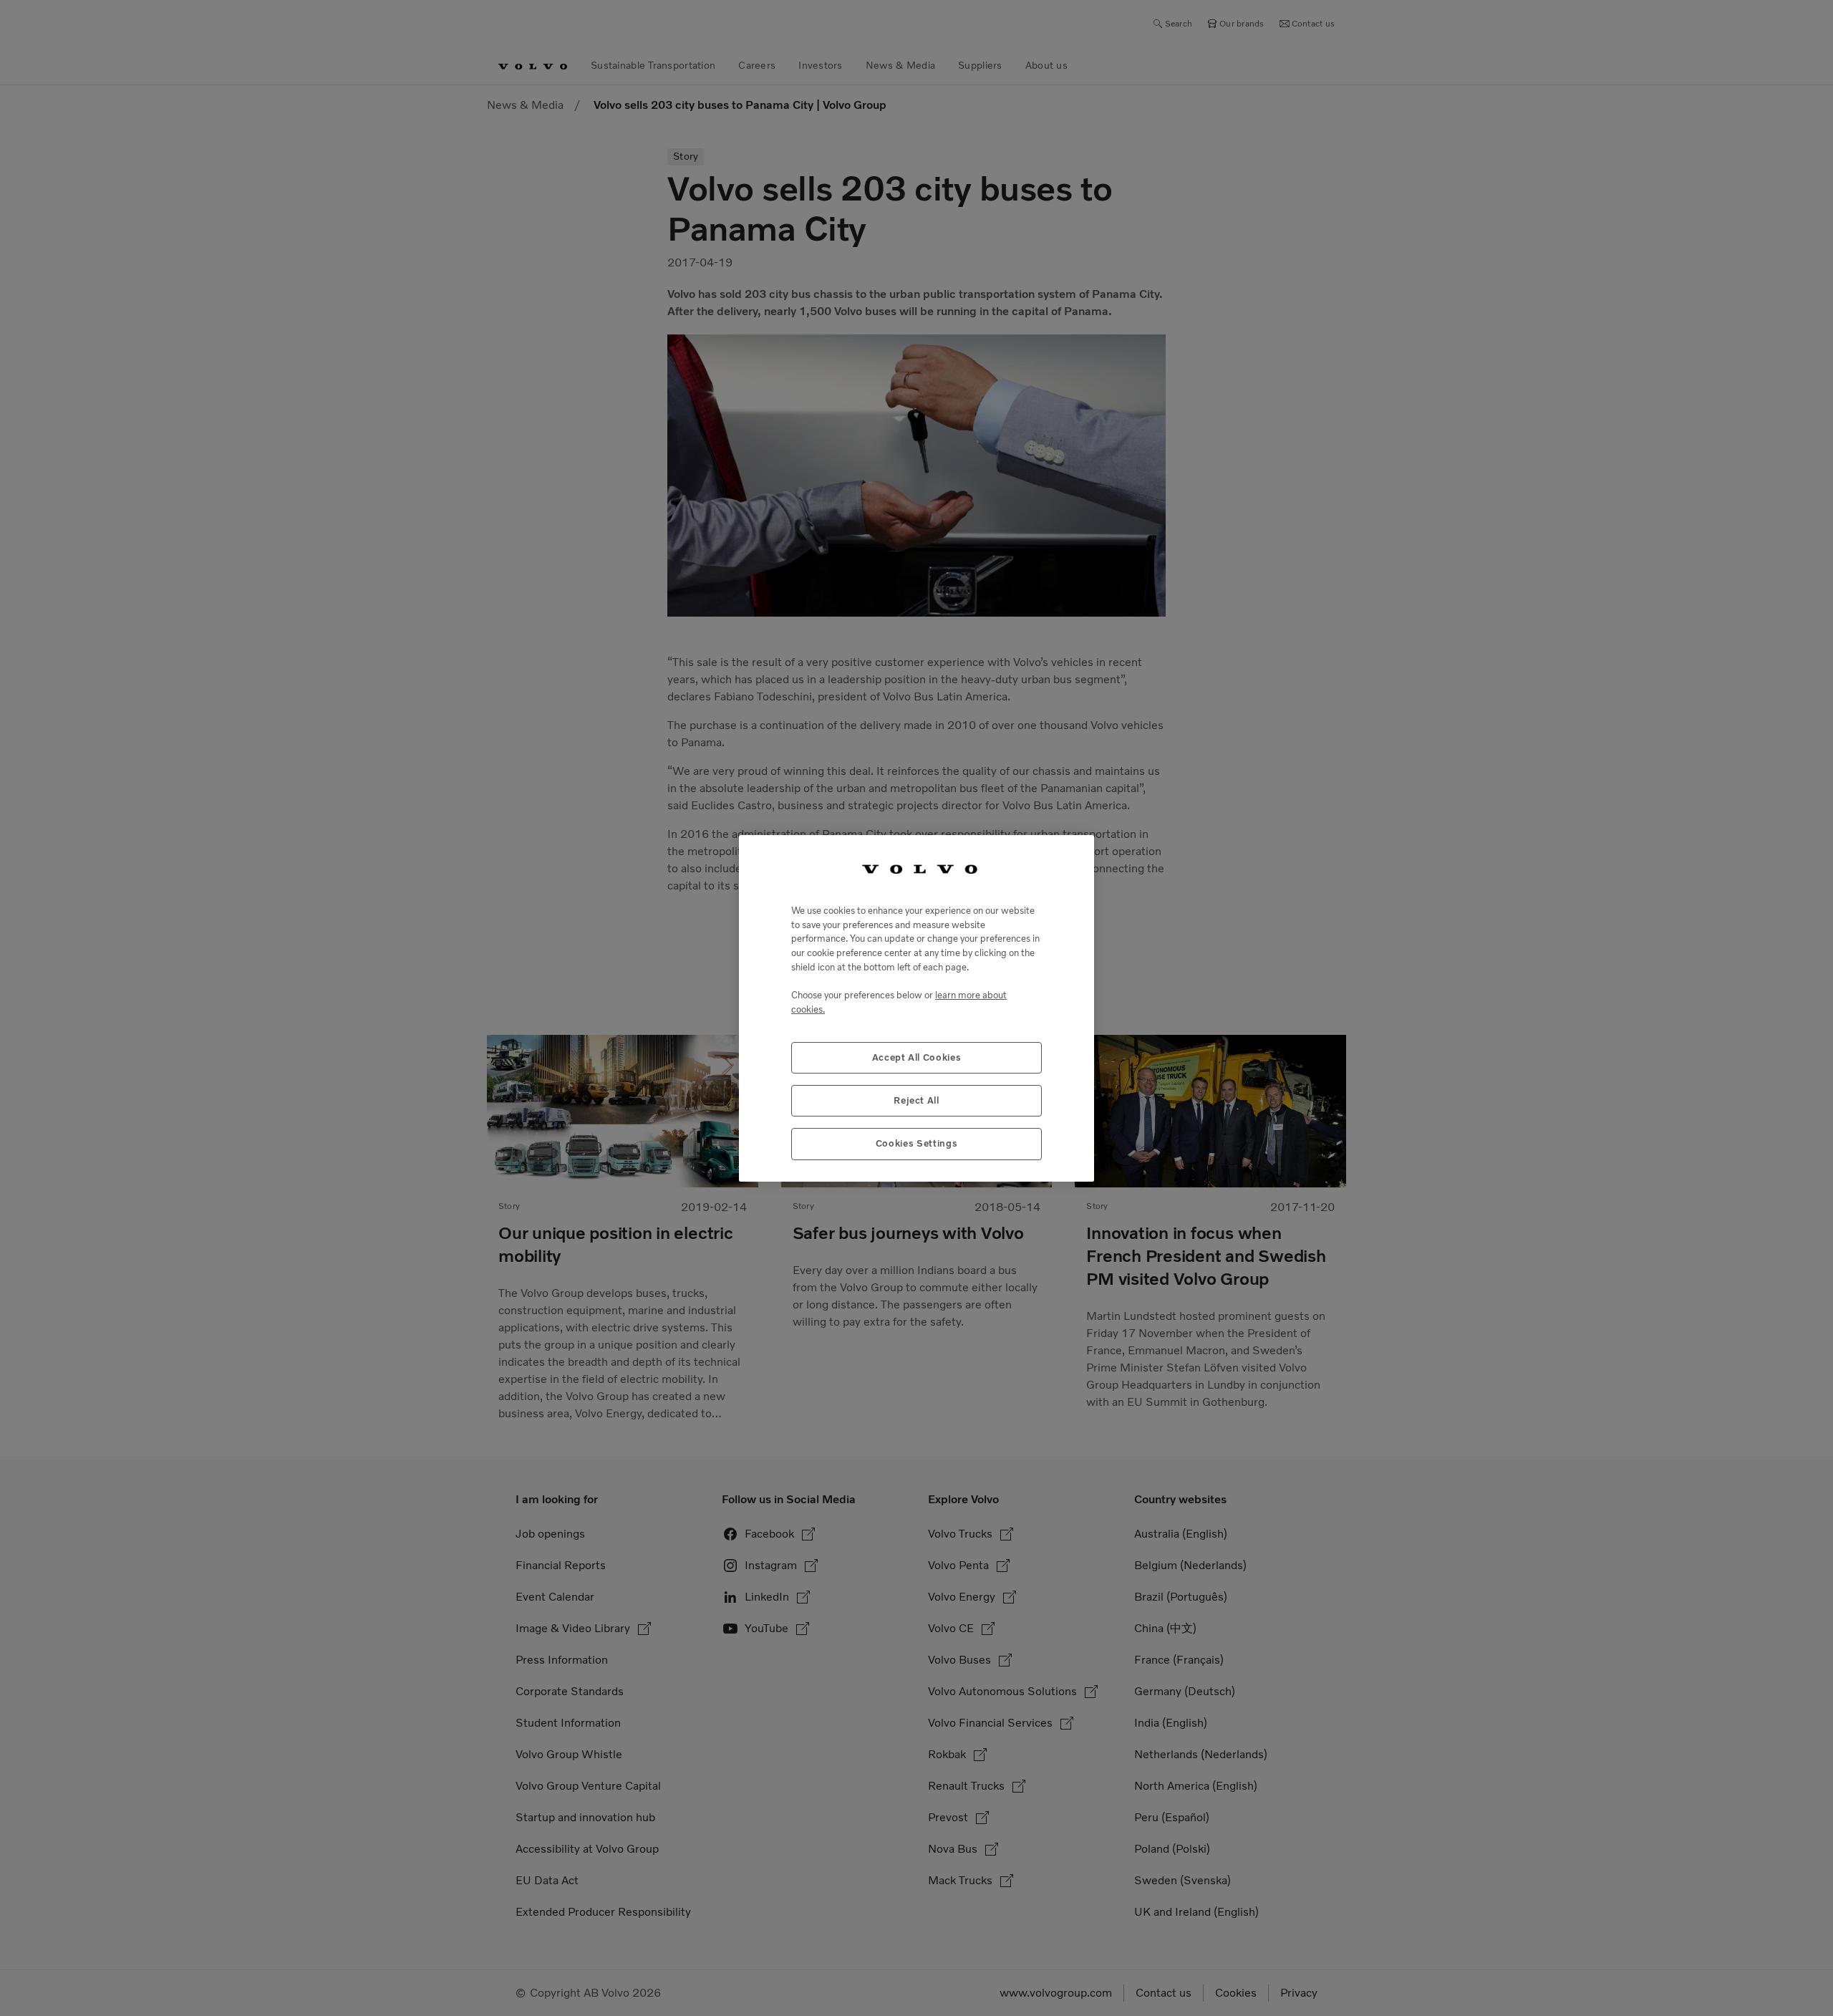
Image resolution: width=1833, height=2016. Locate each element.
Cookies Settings (917, 1143)
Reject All (916, 1100)
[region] (916, 1008)
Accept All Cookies (917, 1057)
